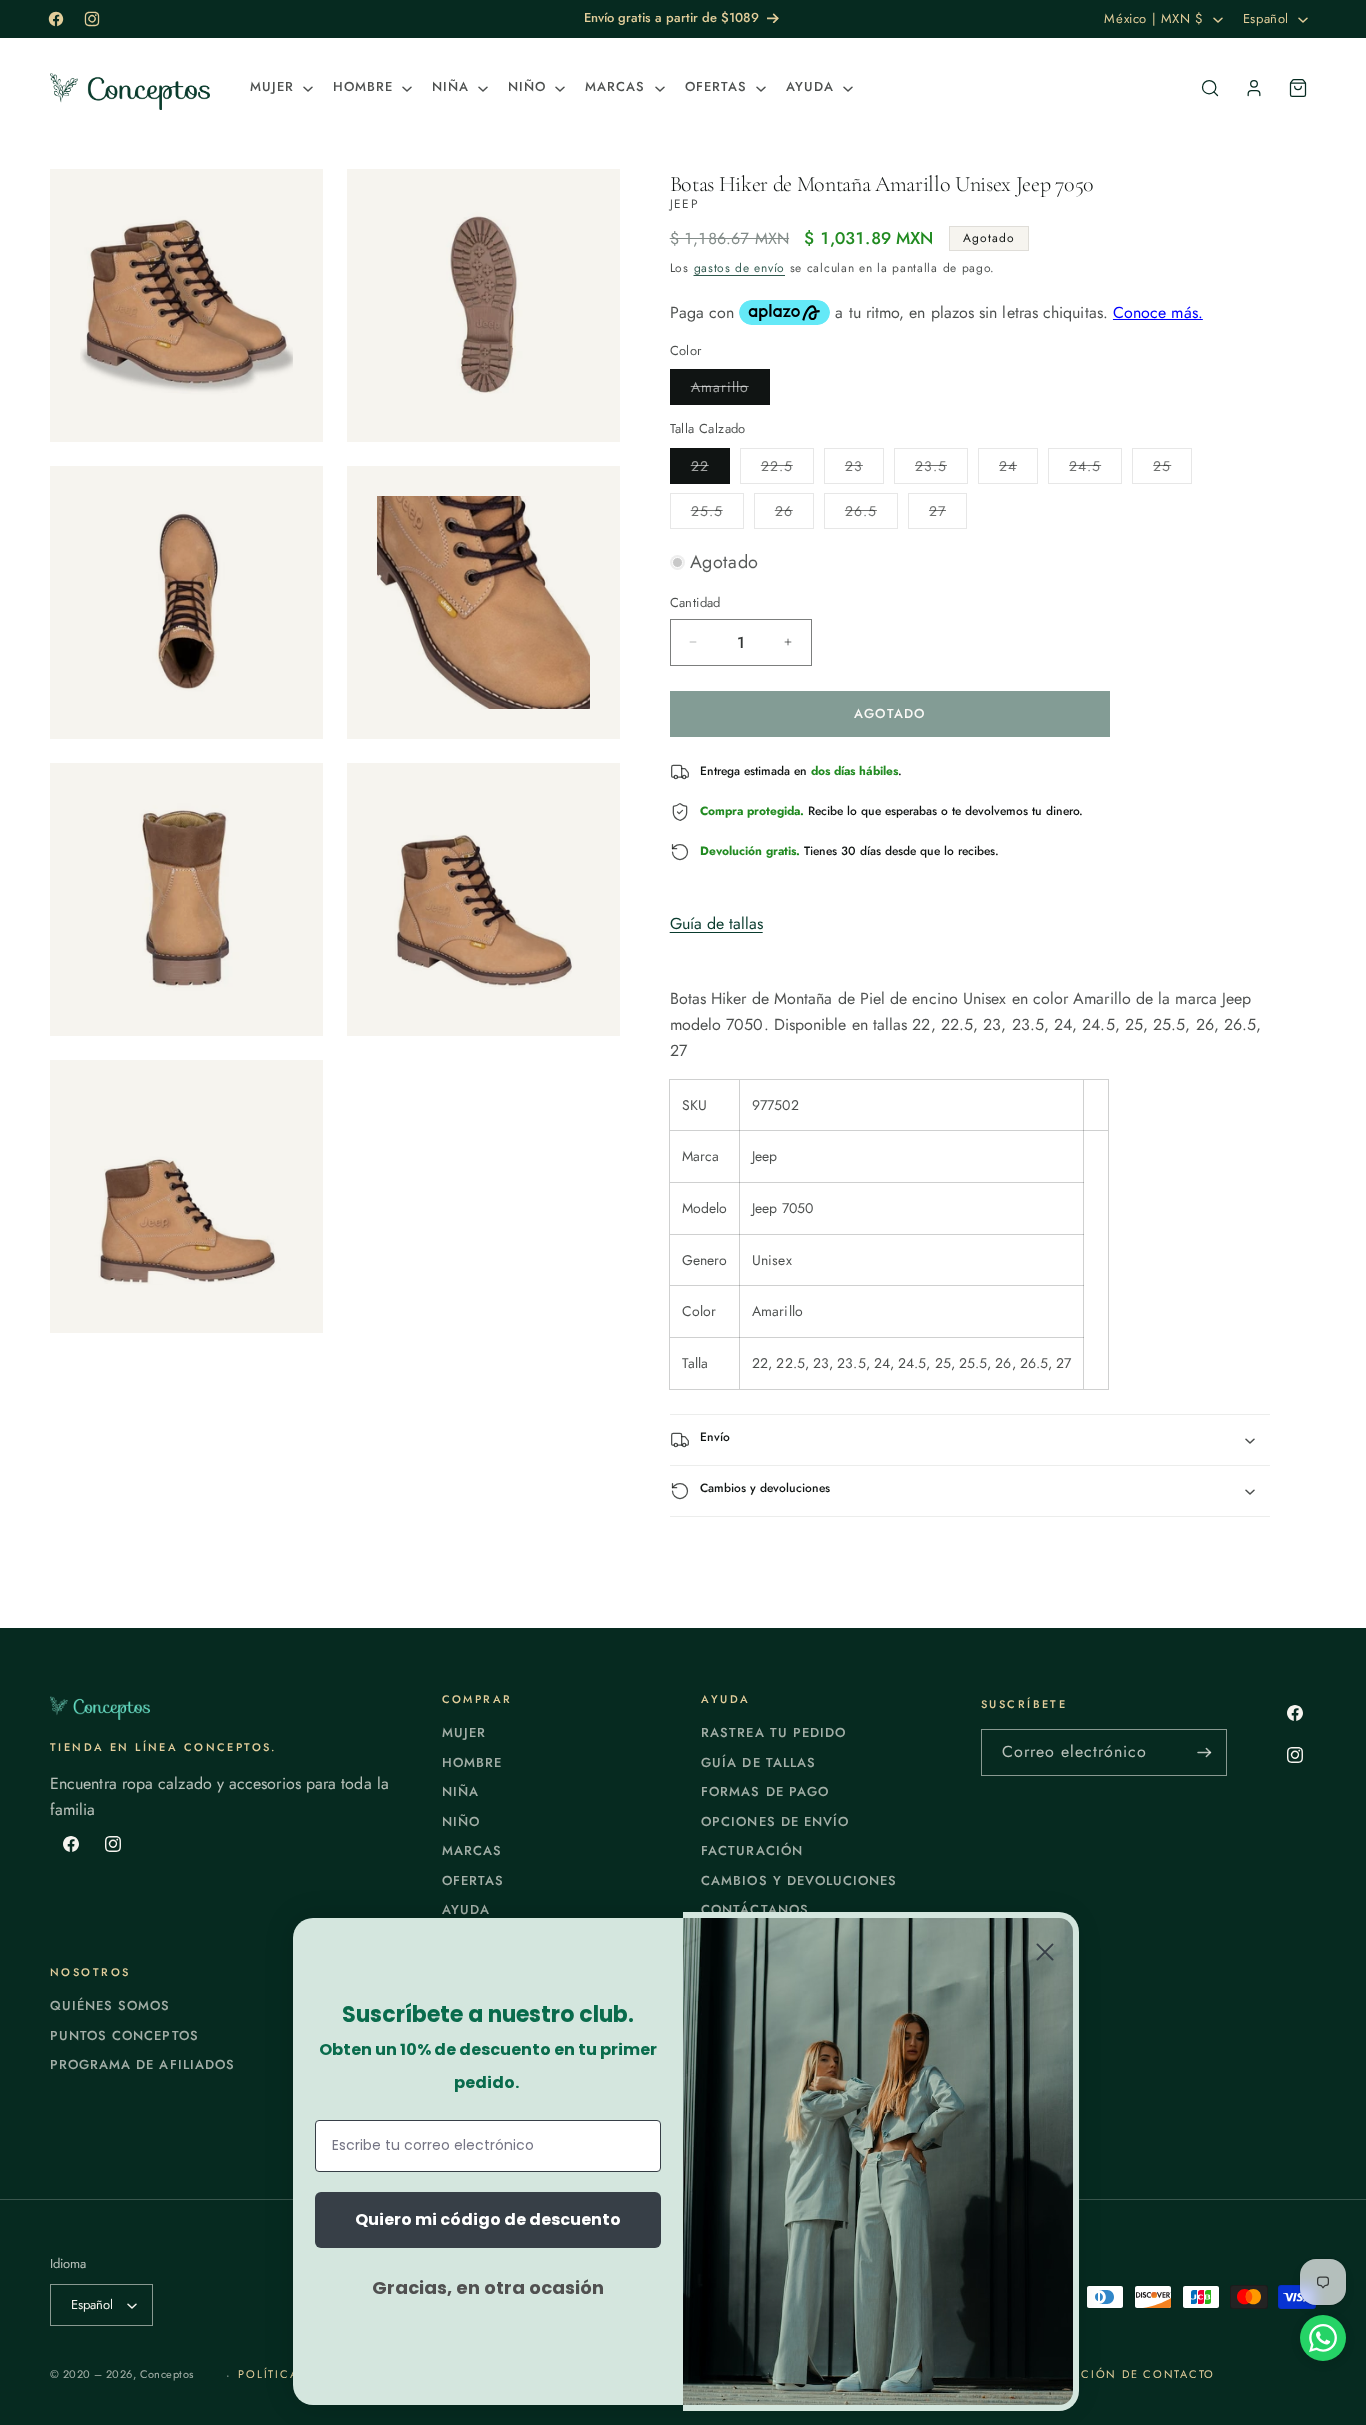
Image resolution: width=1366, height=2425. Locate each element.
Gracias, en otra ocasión (488, 2287)
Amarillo (730, 390)
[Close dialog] (1045, 1952)
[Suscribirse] (1204, 1752)
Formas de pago (765, 1791)
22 (710, 469)
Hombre (472, 1762)
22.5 (787, 469)
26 (794, 514)
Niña (460, 1791)
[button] (279, 87)
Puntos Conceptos (124, 2035)
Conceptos (167, 2374)
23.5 (941, 469)
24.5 (1095, 469)
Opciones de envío (775, 1821)
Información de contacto (1117, 2374)
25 (1172, 469)
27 (948, 514)
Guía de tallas (716, 923)
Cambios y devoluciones (799, 1880)
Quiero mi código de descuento (488, 2219)
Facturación (751, 1850)
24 (1018, 469)
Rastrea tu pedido (773, 1732)
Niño (461, 1821)
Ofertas (473, 1880)
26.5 (871, 514)
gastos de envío (740, 268)
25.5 (717, 514)
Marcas (472, 1850)
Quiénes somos (110, 2005)
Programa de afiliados (142, 2064)
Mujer (464, 1732)
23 (864, 469)
